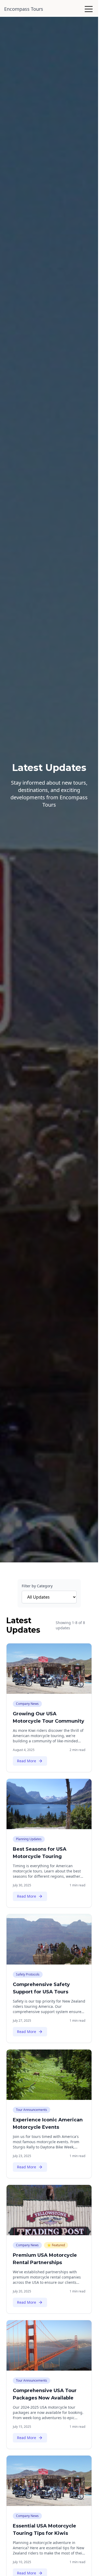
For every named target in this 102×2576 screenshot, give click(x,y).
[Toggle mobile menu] (89, 9)
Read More (27, 1761)
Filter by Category (37, 1586)
